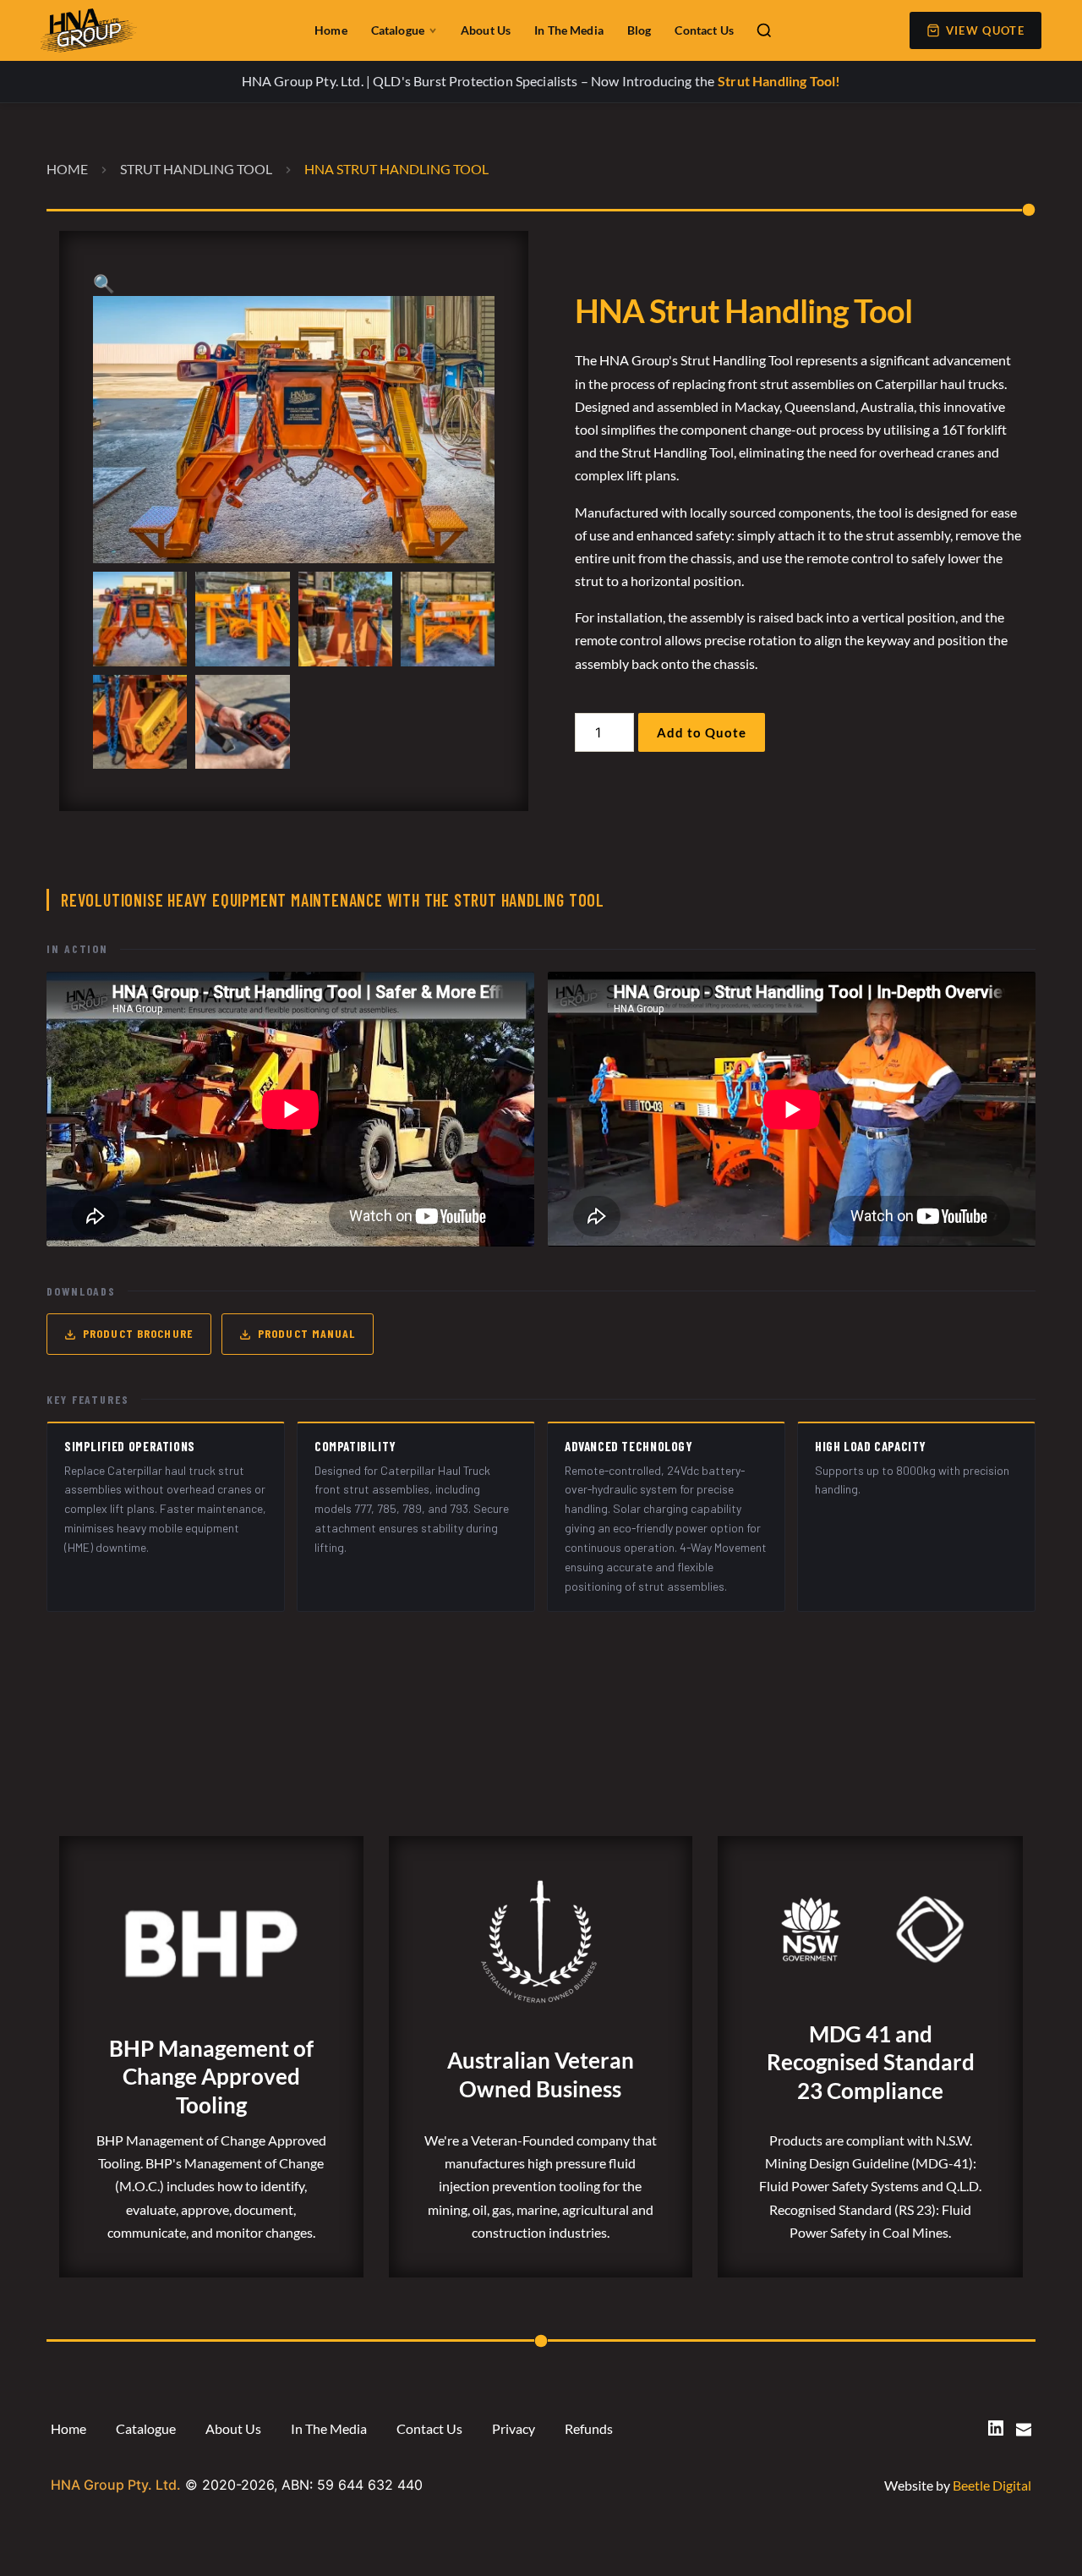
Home (331, 30)
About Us (486, 30)
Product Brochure (138, 1333)
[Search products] (764, 30)
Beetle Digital (992, 2485)
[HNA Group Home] (155, 30)
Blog (639, 30)
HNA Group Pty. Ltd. (116, 2485)
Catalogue (398, 30)
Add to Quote (702, 732)
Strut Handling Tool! (779, 81)
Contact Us (704, 30)
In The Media (569, 30)
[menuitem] (68, 2428)
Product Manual (307, 1333)
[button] (104, 284)
